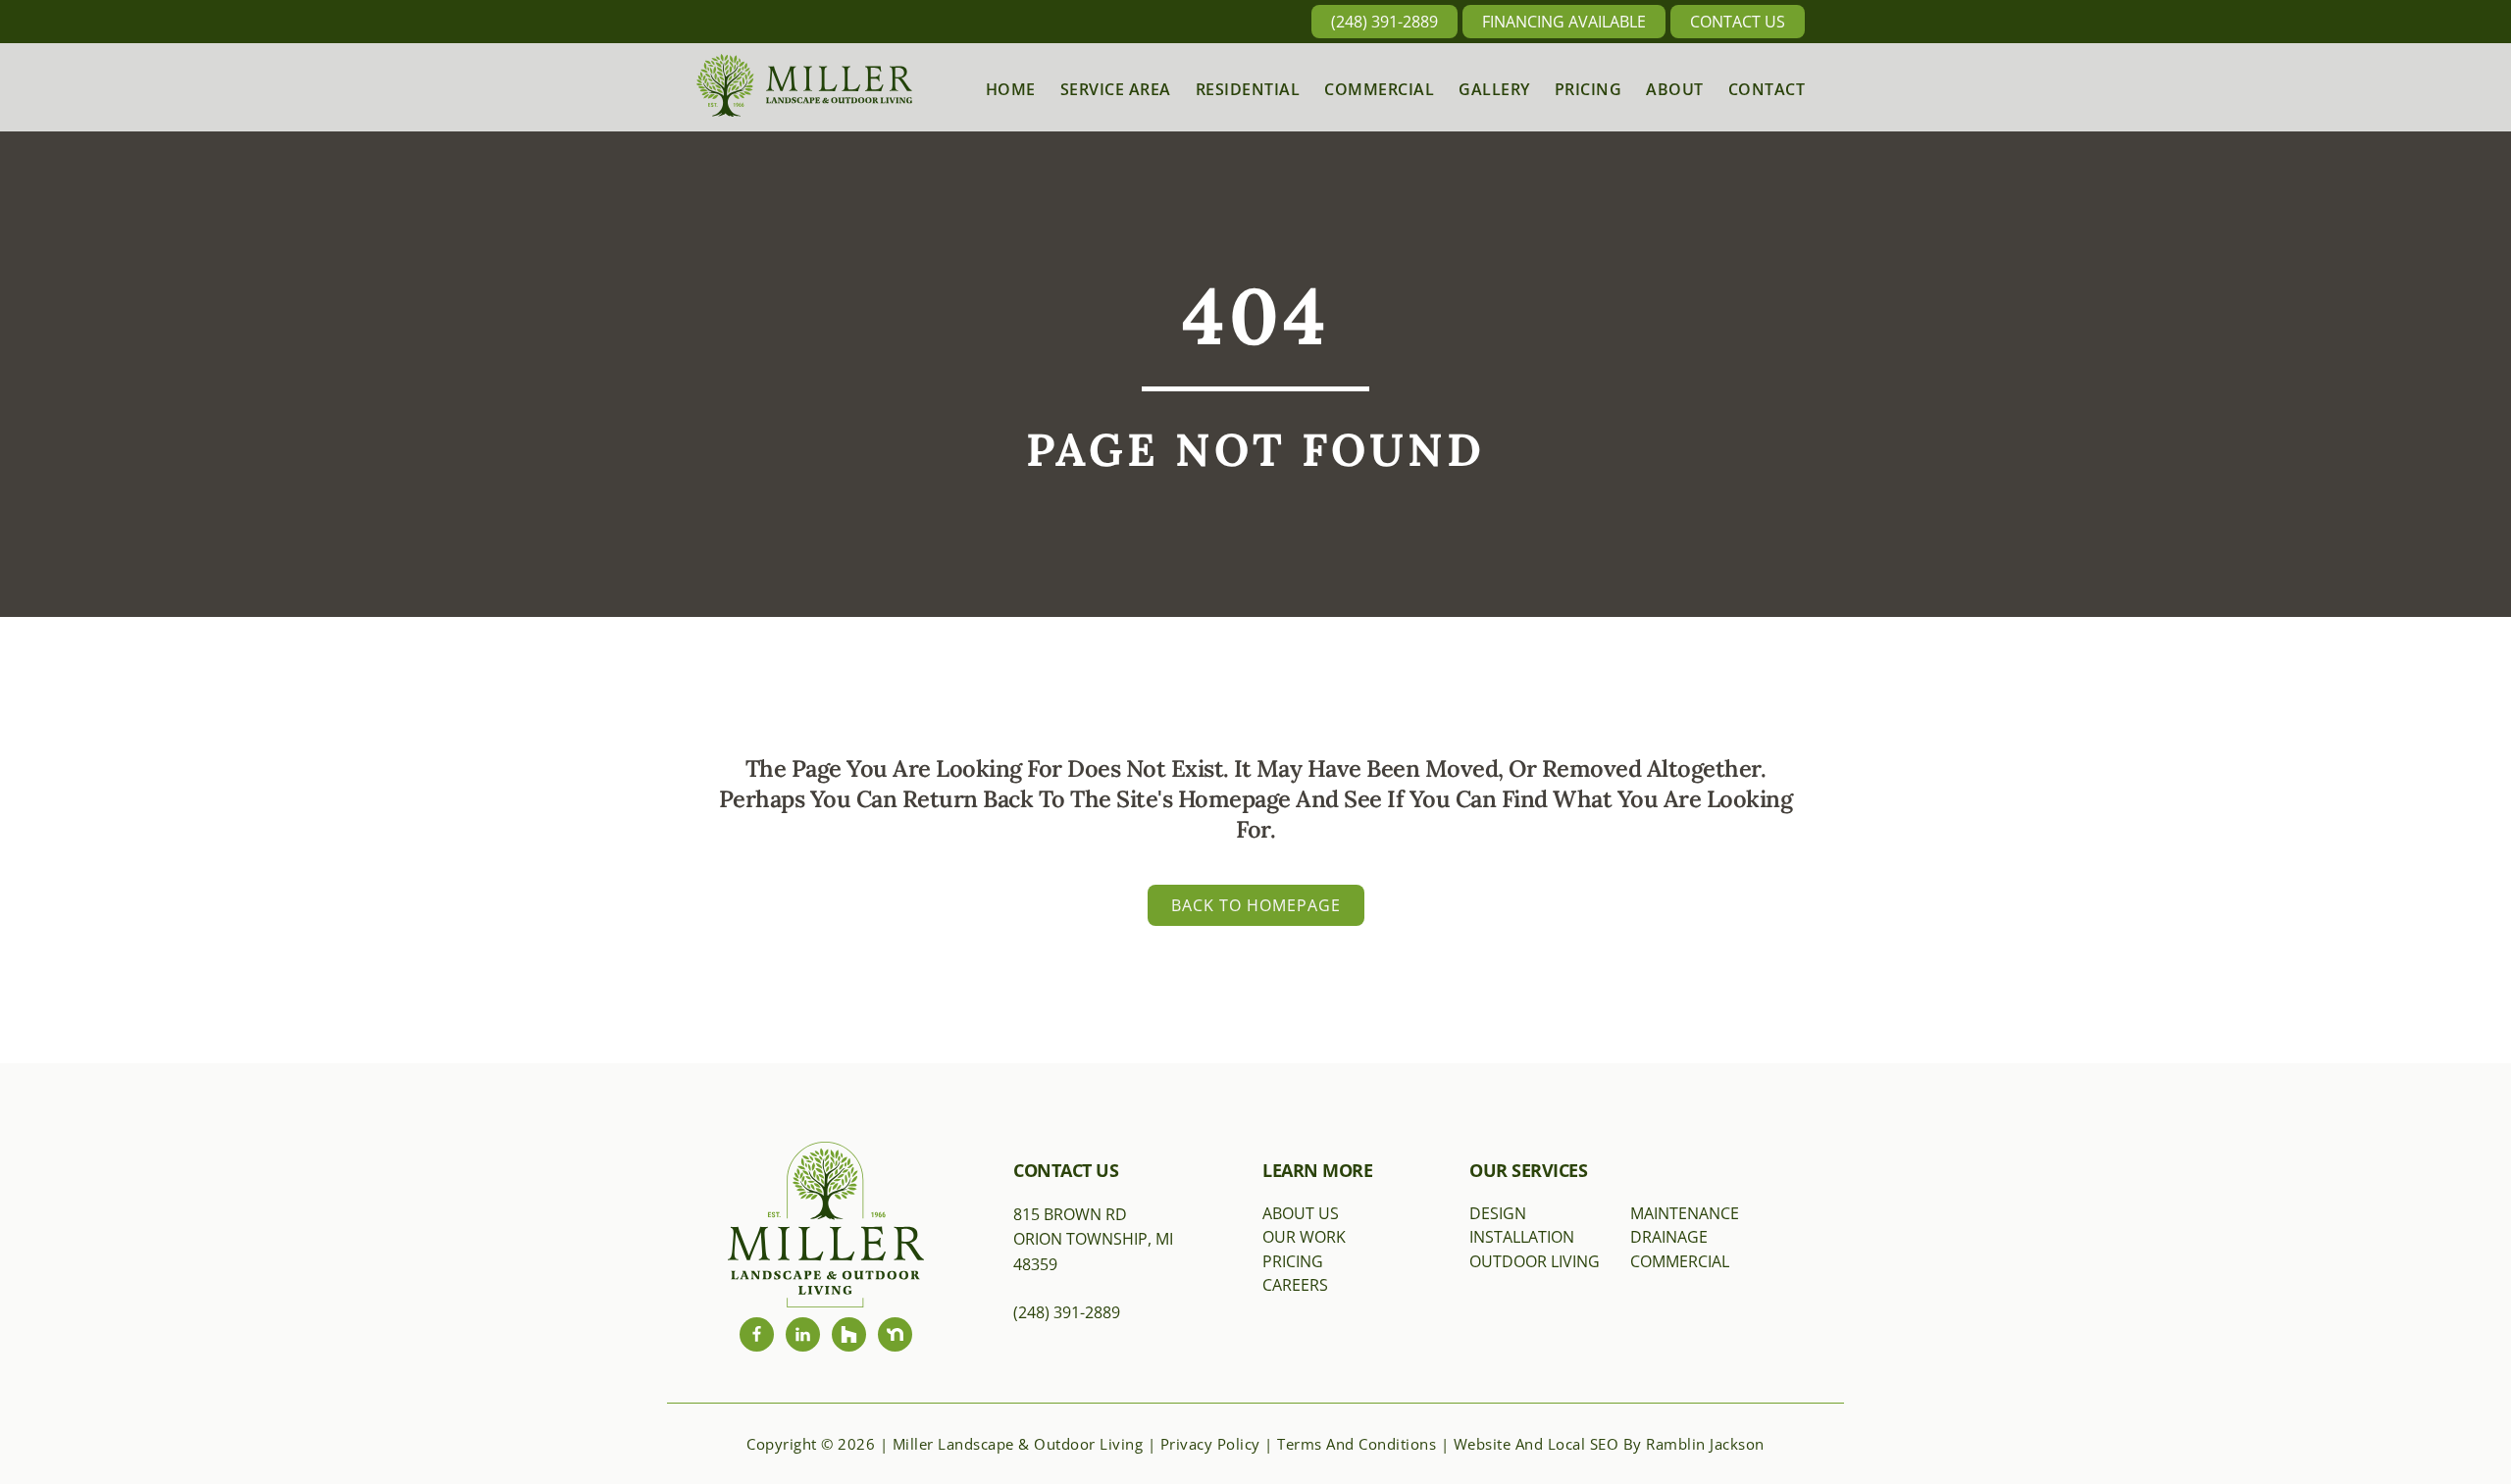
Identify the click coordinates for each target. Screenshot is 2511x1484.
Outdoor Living (1535, 1261)
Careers (1295, 1285)
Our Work (1304, 1237)
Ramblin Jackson (1705, 1444)
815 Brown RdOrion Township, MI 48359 (1093, 1239)
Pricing (1293, 1261)
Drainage (1669, 1237)
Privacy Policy (1210, 1444)
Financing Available (1564, 22)
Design (1498, 1213)
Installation (1522, 1237)
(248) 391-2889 (1384, 22)
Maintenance (1685, 1213)
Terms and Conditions (1357, 1444)
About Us (1301, 1213)
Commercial (1680, 1261)
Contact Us (1738, 22)
